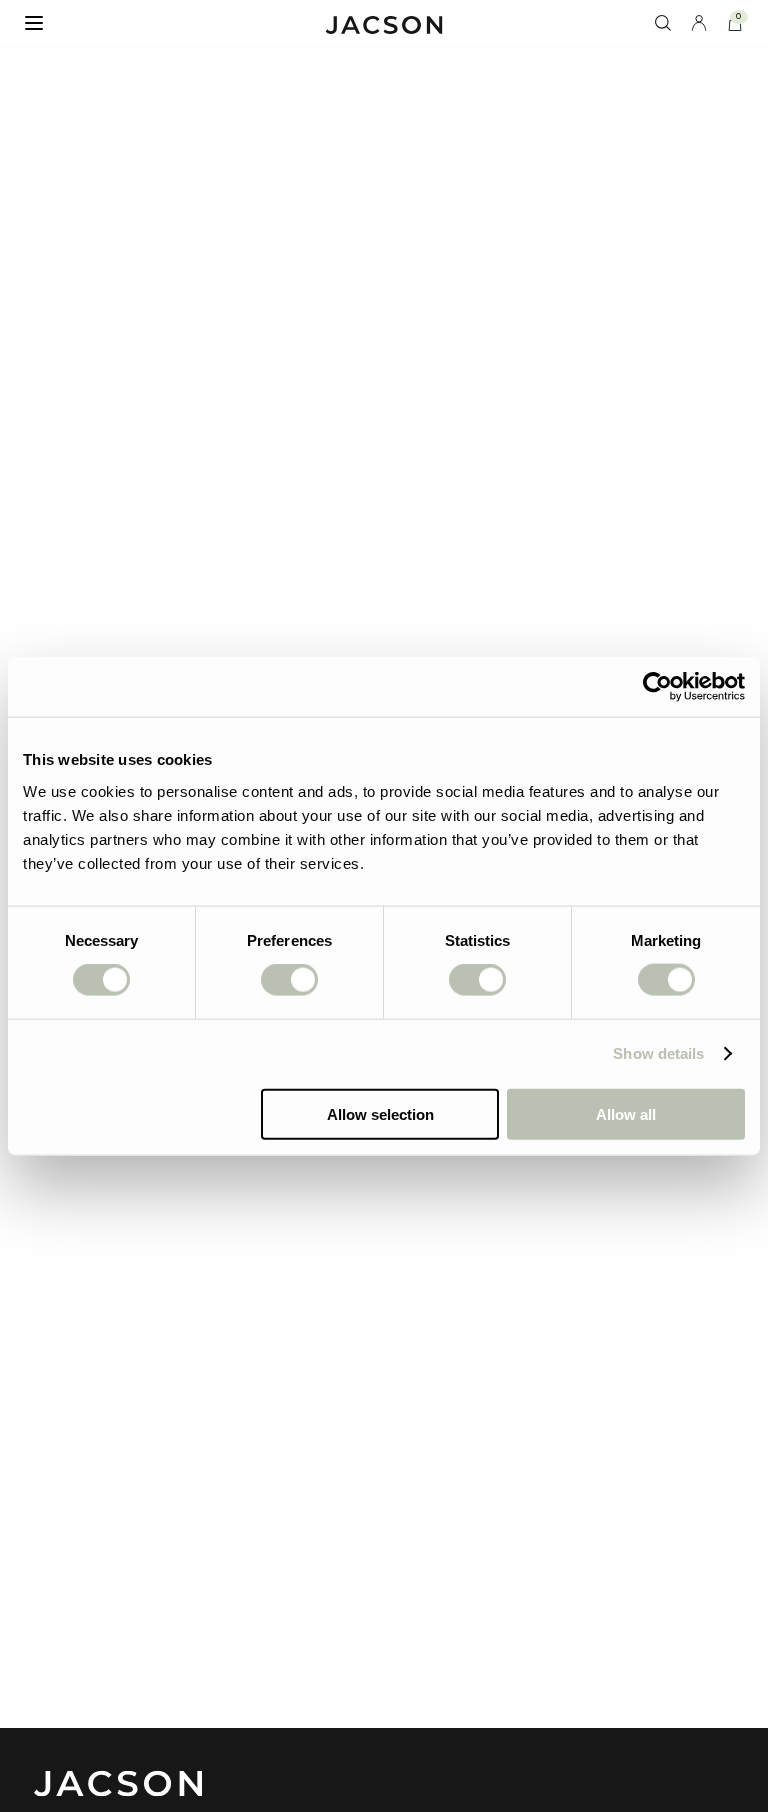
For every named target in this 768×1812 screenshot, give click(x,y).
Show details (658, 1053)
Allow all (626, 1113)
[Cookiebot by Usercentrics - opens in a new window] (657, 687)
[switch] (289, 980)
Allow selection (380, 1113)
